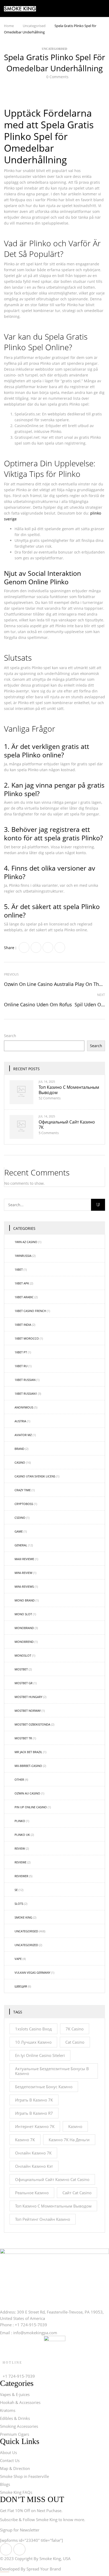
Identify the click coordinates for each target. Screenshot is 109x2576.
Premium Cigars (15, 2434)
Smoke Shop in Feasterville (24, 2476)
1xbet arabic (24, 1297)
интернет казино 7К (35, 2126)
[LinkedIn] (48, 947)
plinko (20, 1821)
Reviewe (21, 1862)
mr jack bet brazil (28, 1752)
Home (9, 26)
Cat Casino (75, 2042)
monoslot (23, 1655)
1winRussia (23, 1256)
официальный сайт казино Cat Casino (52, 2179)
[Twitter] (36, 947)
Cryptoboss (24, 1504)
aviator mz (23, 1435)
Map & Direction (15, 2468)
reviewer (21, 1876)
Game (19, 1531)
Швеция (21, 1986)
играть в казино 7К (34, 2100)
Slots (19, 1904)
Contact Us (10, 2460)
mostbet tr (23, 1738)
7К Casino (75, 2029)
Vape (18, 1959)
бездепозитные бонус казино (44, 2087)
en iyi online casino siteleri (40, 2055)
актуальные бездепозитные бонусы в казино (52, 2071)
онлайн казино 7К (33, 2153)
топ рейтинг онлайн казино (43, 2219)
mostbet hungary (28, 1697)
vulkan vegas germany (32, 1972)
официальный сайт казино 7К (67, 1125)
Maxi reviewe (24, 1559)
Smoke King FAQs (16, 2492)
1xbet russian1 (26, 1394)
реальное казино (32, 2193)
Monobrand (24, 1628)
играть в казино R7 (34, 2113)
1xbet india (23, 1325)
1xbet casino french (30, 1311)
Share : (10, 948)
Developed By (30, 2569)
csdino (20, 1518)
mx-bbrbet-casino (28, 1766)
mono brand (25, 1600)
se (16, 1890)
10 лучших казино (33, 2042)
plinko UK (22, 1835)
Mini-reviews (24, 1587)
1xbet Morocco (27, 1338)
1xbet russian (25, 1380)
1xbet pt (21, 1352)
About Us (8, 2452)
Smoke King (23, 1917)
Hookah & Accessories (20, 2402)
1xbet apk (22, 1283)
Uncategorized (26, 1945)
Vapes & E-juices (15, 2394)
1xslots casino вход (33, 2029)
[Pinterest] (60, 947)
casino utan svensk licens (35, 1476)
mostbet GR (24, 1683)
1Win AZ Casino (26, 1242)
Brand (19, 1449)
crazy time (23, 1490)
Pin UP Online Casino (31, 1807)
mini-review (23, 1573)
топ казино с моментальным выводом (69, 1090)
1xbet (19, 1269)
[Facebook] (24, 947)
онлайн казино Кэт (34, 2166)
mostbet (21, 1669)
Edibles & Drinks (15, 2418)
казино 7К (25, 2140)
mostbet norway (28, 1711)
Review (20, 1848)
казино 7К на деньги (69, 2140)
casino (20, 1462)
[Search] (98, 1205)
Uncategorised (34, 26)
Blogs (5, 2484)
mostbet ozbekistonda (32, 1724)
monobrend (24, 1642)
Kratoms (8, 2410)
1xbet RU (21, 1366)
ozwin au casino (27, 1793)
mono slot (23, 1614)
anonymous (24, 1407)
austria (20, 1421)
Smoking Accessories (19, 2426)
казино (75, 2126)
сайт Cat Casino (77, 2193)
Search (10, 1036)
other (19, 1779)
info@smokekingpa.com (35, 2333)
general (21, 1545)
